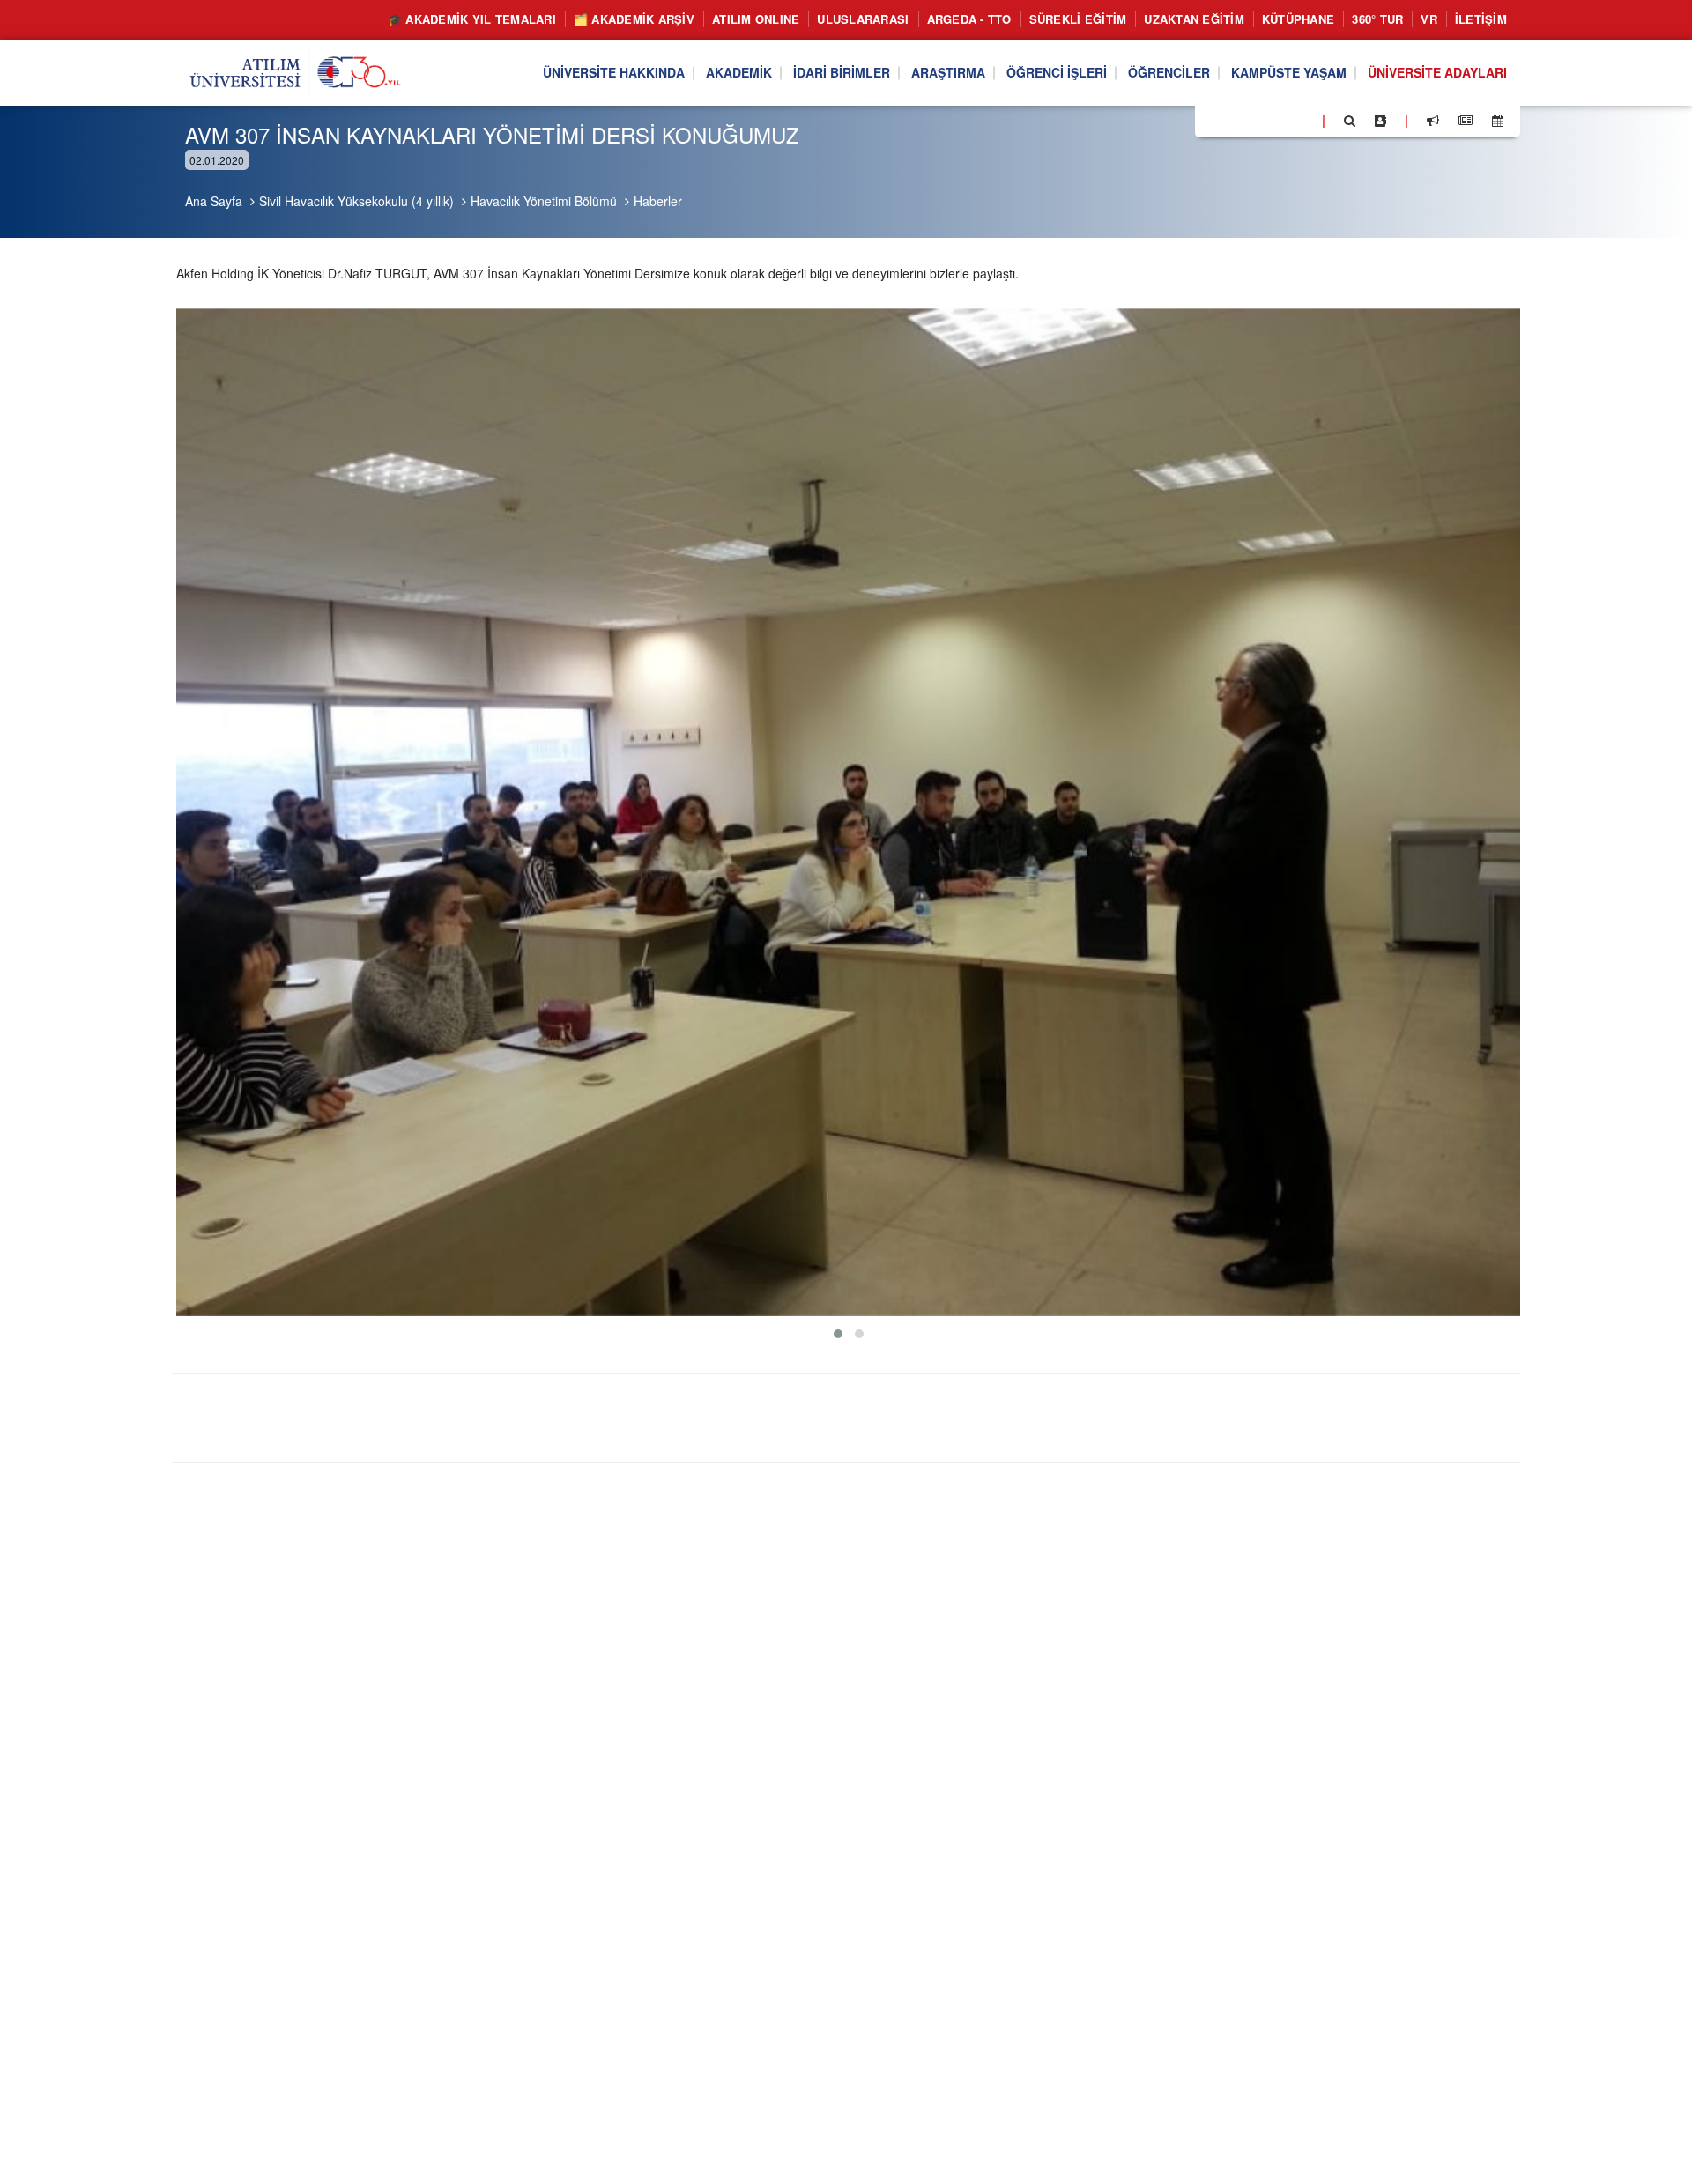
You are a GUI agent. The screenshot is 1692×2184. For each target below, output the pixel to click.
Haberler (658, 201)
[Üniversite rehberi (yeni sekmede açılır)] (1380, 121)
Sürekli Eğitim (1078, 19)
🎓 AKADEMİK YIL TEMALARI (472, 19)
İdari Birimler (842, 73)
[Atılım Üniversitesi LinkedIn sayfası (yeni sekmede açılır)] (1256, 120)
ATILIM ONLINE (756, 19)
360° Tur (1377, 19)
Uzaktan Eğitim (1194, 19)
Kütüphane (1298, 19)
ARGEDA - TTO (969, 19)
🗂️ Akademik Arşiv (634, 19)
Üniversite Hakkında (614, 73)
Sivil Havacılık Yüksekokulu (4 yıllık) (356, 201)
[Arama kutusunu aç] (1350, 121)
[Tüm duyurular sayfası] (1433, 121)
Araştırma (948, 73)
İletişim (1481, 19)
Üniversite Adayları (1437, 73)
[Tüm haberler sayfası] (1466, 121)
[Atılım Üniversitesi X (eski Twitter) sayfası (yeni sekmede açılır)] (1235, 122)
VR (1429, 19)
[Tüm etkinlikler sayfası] (1498, 121)
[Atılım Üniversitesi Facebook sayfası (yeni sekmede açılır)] (1213, 120)
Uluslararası (863, 19)
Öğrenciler (1169, 73)
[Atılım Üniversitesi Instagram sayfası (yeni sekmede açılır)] (1279, 120)
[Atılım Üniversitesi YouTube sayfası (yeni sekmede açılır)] (1302, 120)
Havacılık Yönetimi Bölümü (544, 201)
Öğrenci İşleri (1057, 73)
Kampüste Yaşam (1289, 73)
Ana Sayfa (214, 201)
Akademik (739, 73)
